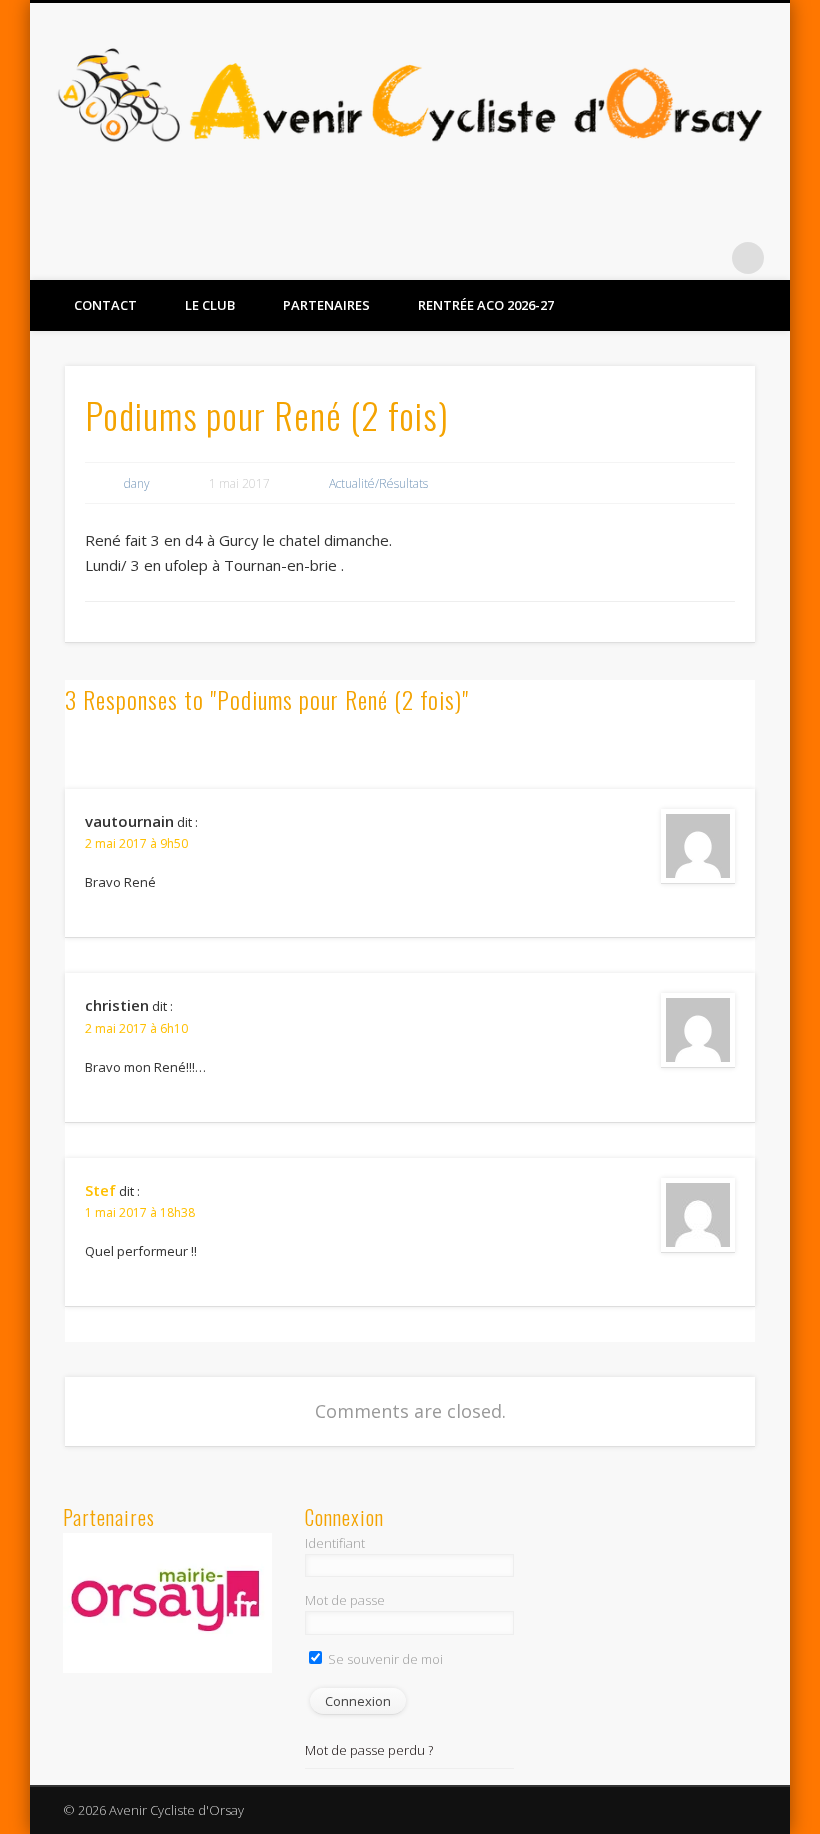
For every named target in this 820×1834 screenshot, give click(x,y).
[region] (168, 1603)
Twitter (707, 258)
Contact (105, 305)
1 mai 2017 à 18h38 (140, 1212)
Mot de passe (345, 1600)
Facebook (666, 258)
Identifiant (335, 1543)
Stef (100, 1190)
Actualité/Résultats (378, 483)
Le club (210, 305)
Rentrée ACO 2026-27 (486, 305)
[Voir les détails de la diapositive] (168, 1603)
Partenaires (326, 305)
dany (137, 483)
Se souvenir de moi (384, 1659)
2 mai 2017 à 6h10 (136, 1028)
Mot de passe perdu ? (369, 1750)
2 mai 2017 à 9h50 (136, 843)
